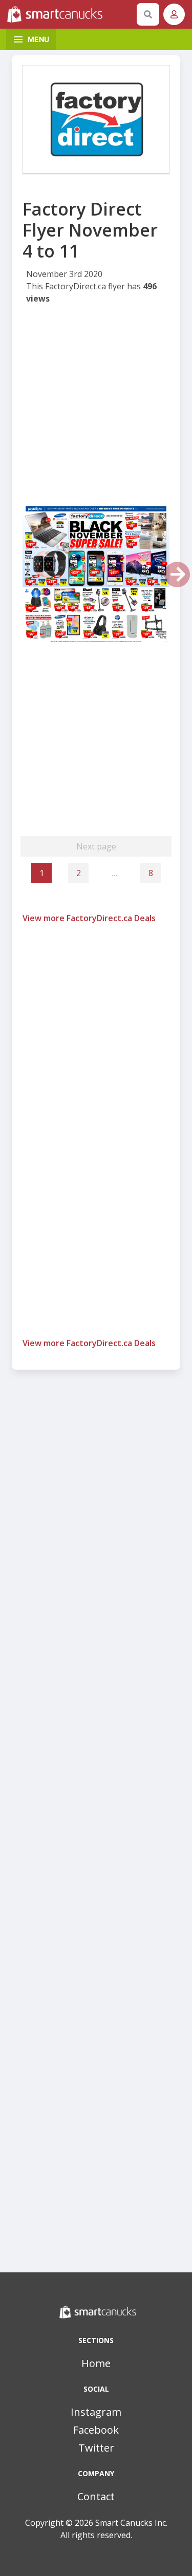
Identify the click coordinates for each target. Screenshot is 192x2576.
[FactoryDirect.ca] (96, 119)
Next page (96, 846)
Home (96, 2363)
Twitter (96, 2448)
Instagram (96, 2412)
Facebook (96, 2430)
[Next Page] (177, 574)
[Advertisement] (96, 407)
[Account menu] (174, 14)
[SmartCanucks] (70, 14)
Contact (96, 2496)
